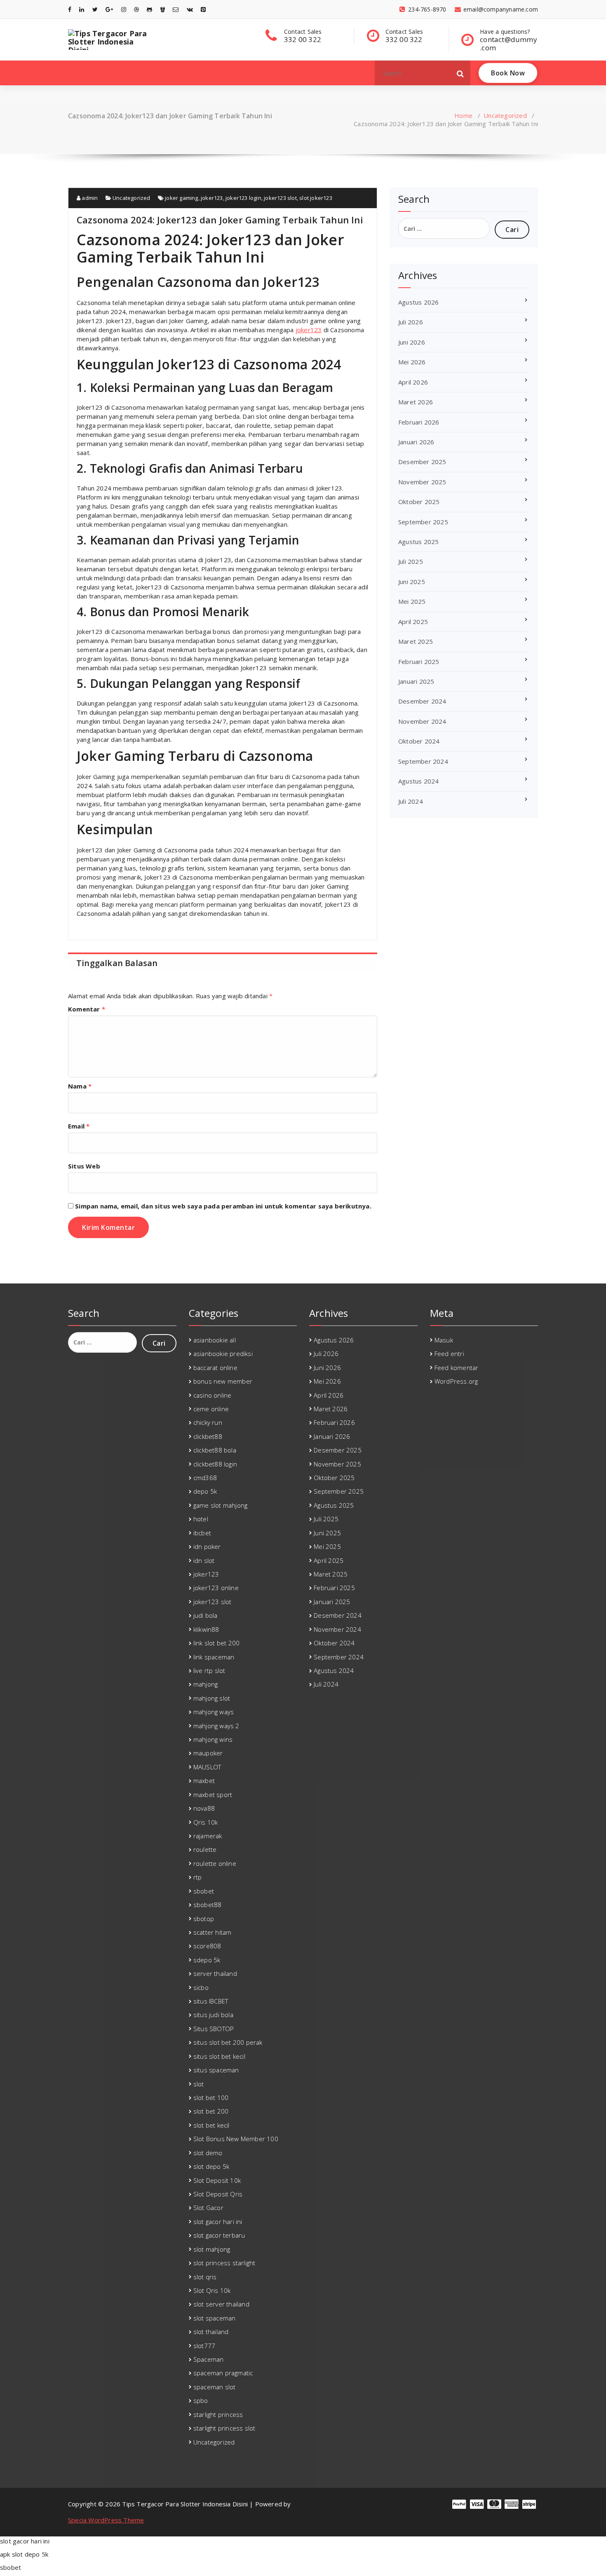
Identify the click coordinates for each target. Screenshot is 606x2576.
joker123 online (216, 1588)
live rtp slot (209, 1670)
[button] (460, 73)
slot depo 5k (211, 2166)
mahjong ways (214, 1712)
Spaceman (209, 2359)
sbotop (204, 1919)
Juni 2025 (412, 582)
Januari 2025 (416, 681)
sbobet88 (208, 1905)
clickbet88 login (215, 1464)
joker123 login (243, 198)
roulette (205, 1849)
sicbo (201, 1987)
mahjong (206, 1684)
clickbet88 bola (215, 1450)
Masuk (444, 1340)
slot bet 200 (211, 2111)
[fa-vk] (190, 9)
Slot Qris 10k (212, 2290)
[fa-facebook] (70, 9)
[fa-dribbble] (136, 9)
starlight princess (218, 2414)
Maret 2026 (416, 402)
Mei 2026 (412, 362)
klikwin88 (206, 1629)
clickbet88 (208, 1436)
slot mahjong (212, 2249)
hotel (201, 1519)
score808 (207, 1946)
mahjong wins (213, 1739)
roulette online (215, 1863)
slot (199, 2084)
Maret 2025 (416, 641)
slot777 (204, 2346)
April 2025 (413, 622)
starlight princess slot (224, 2428)
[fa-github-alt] (149, 9)
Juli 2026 (411, 322)
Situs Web (84, 1166)
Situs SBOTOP (214, 2029)
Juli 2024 (411, 801)
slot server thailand (221, 2304)
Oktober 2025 (419, 502)
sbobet (204, 1891)
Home (463, 115)
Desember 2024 (422, 701)
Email (79, 1126)
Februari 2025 (419, 662)
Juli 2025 (411, 561)
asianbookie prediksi (223, 1354)
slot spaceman (215, 2318)
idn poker (207, 1546)
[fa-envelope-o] (176, 9)
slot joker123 (316, 198)
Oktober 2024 (419, 741)
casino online (213, 1395)
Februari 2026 (419, 422)
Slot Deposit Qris (218, 2194)
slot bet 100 (211, 2097)
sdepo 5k (207, 1960)
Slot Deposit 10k (217, 2180)
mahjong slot (212, 1698)
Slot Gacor (208, 2208)
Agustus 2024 (418, 781)
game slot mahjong (220, 1505)
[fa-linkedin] (82, 9)
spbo (201, 2400)
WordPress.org (456, 1381)
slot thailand (211, 2332)
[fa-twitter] (95, 9)
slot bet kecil (211, 2125)
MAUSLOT (207, 1767)
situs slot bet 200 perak (228, 2042)
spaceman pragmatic (223, 2373)
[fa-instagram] (124, 9)
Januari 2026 (416, 442)
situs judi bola (213, 2015)
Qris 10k (206, 1822)
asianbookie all (215, 1340)
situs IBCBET (211, 2001)
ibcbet (202, 1533)
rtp (198, 1877)
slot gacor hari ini (218, 2222)
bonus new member (223, 1381)
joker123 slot (280, 198)
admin (89, 198)
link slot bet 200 (216, 1643)
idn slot (204, 1560)
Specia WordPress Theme (106, 2520)
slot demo (208, 2153)
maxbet (204, 1781)
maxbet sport (213, 1795)
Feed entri (449, 1354)
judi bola (206, 1615)
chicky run (208, 1422)
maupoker (208, 1753)
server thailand (215, 1973)
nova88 (204, 1808)
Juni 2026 (412, 342)
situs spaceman (216, 2070)
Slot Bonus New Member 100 (236, 2139)
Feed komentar (457, 1368)
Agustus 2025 (418, 542)
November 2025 (422, 482)
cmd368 (205, 1478)
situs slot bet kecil (219, 2056)
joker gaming (181, 198)
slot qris (205, 2277)
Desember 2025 (422, 462)
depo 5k (205, 1491)
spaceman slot (215, 2387)
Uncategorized (505, 115)
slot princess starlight (224, 2263)
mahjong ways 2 (216, 1726)
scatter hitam (213, 1932)
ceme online (211, 1409)
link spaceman (214, 1657)
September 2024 (423, 761)
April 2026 (413, 382)
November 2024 (422, 721)
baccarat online (215, 1368)
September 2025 (423, 522)
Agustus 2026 (418, 302)
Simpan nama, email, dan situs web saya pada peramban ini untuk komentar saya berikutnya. (223, 1206)
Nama (80, 1086)
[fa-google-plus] (109, 9)
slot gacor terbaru (219, 2235)
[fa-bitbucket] (163, 9)
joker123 (212, 198)
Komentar (87, 1009)
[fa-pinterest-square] (203, 9)
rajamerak (208, 1836)
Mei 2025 (412, 601)
